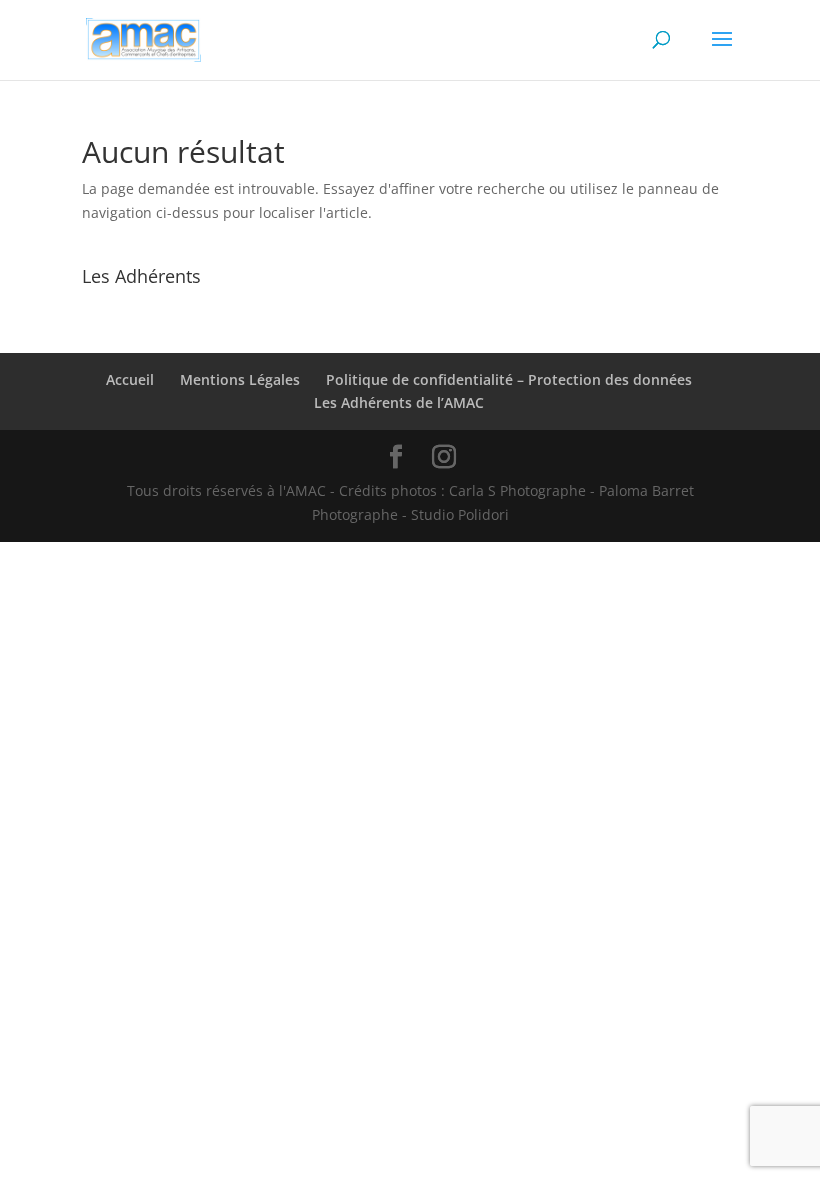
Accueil (130, 379)
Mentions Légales (240, 379)
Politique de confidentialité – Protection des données (509, 379)
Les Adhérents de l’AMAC (399, 402)
